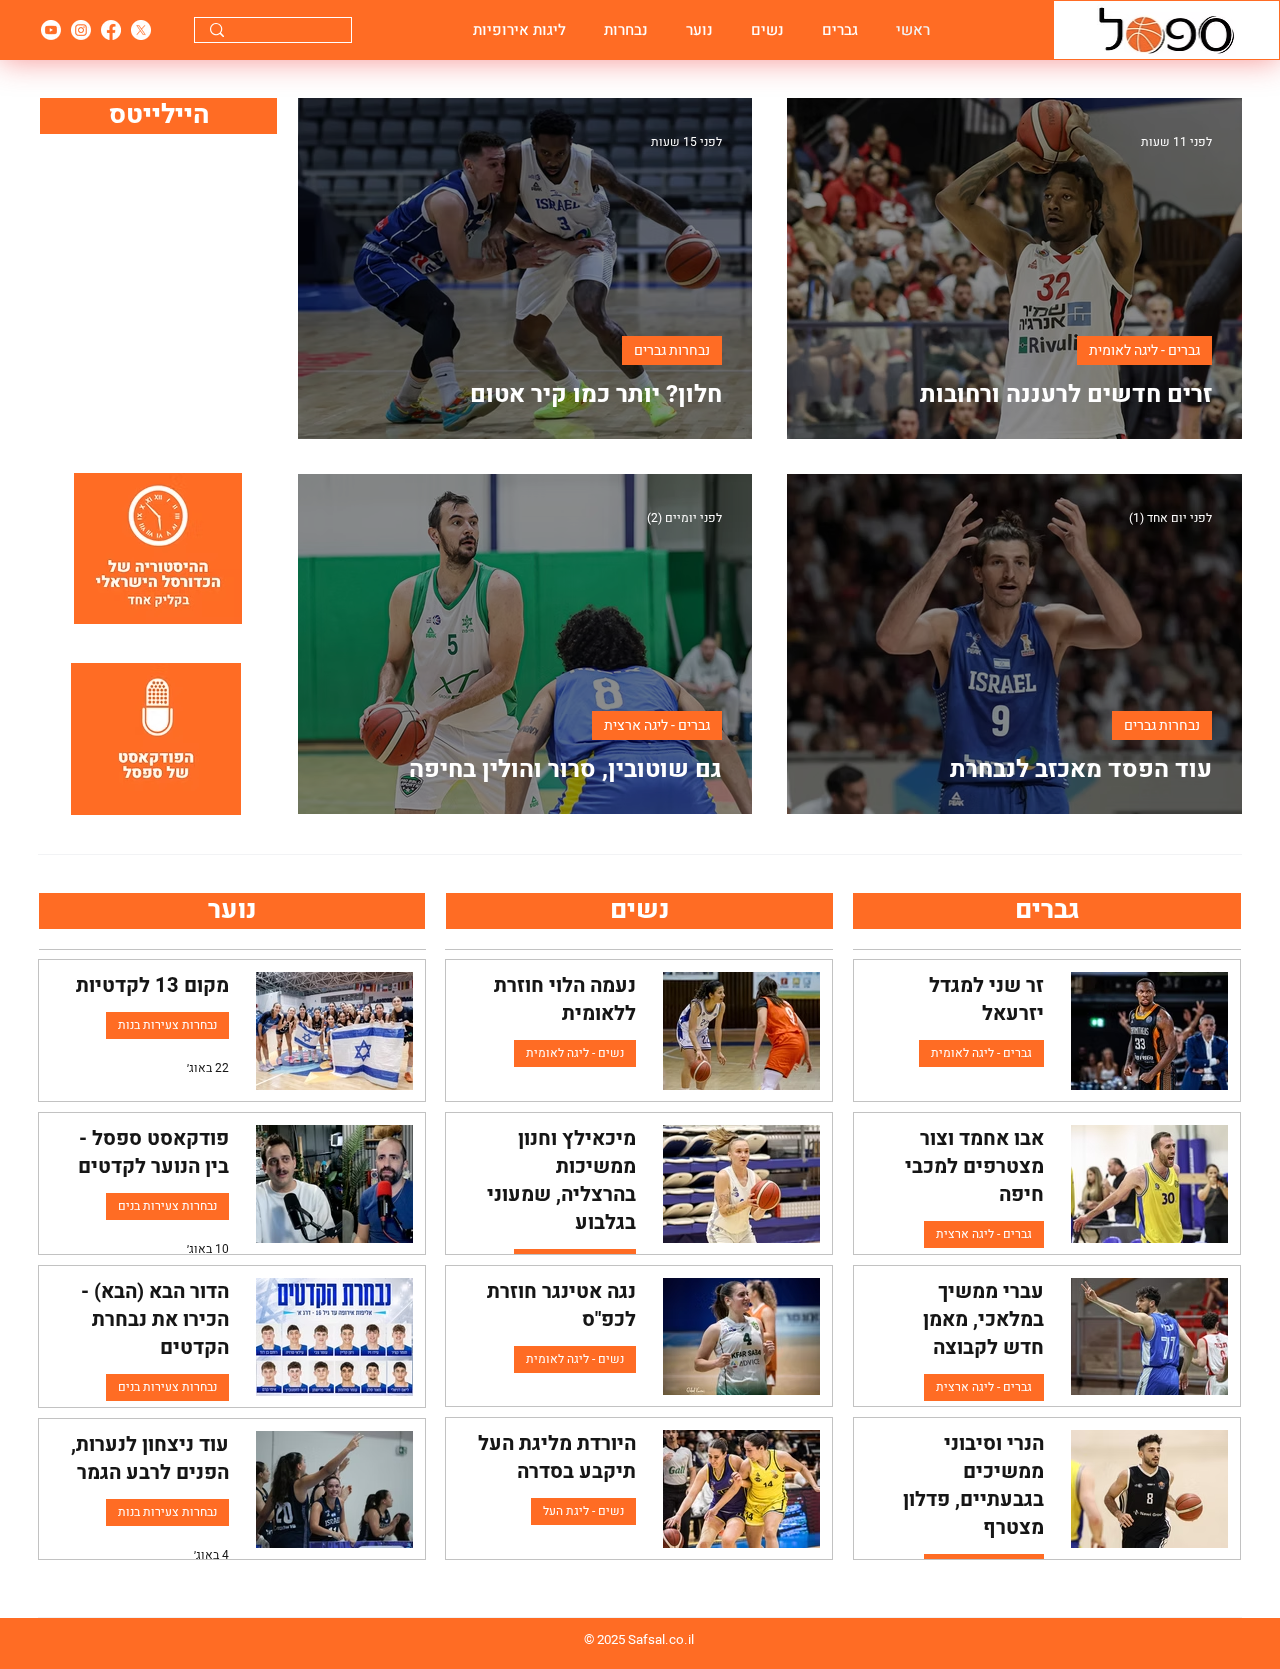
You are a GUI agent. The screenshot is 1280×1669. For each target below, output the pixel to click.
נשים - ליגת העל (583, 1511)
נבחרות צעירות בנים (167, 1206)
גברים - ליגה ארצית (657, 725)
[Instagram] (81, 30)
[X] (141, 30)
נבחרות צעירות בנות (167, 1025)
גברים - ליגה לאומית (1144, 350)
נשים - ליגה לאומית (575, 1053)
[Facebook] (111, 30)
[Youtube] (51, 30)
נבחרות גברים (672, 350)
